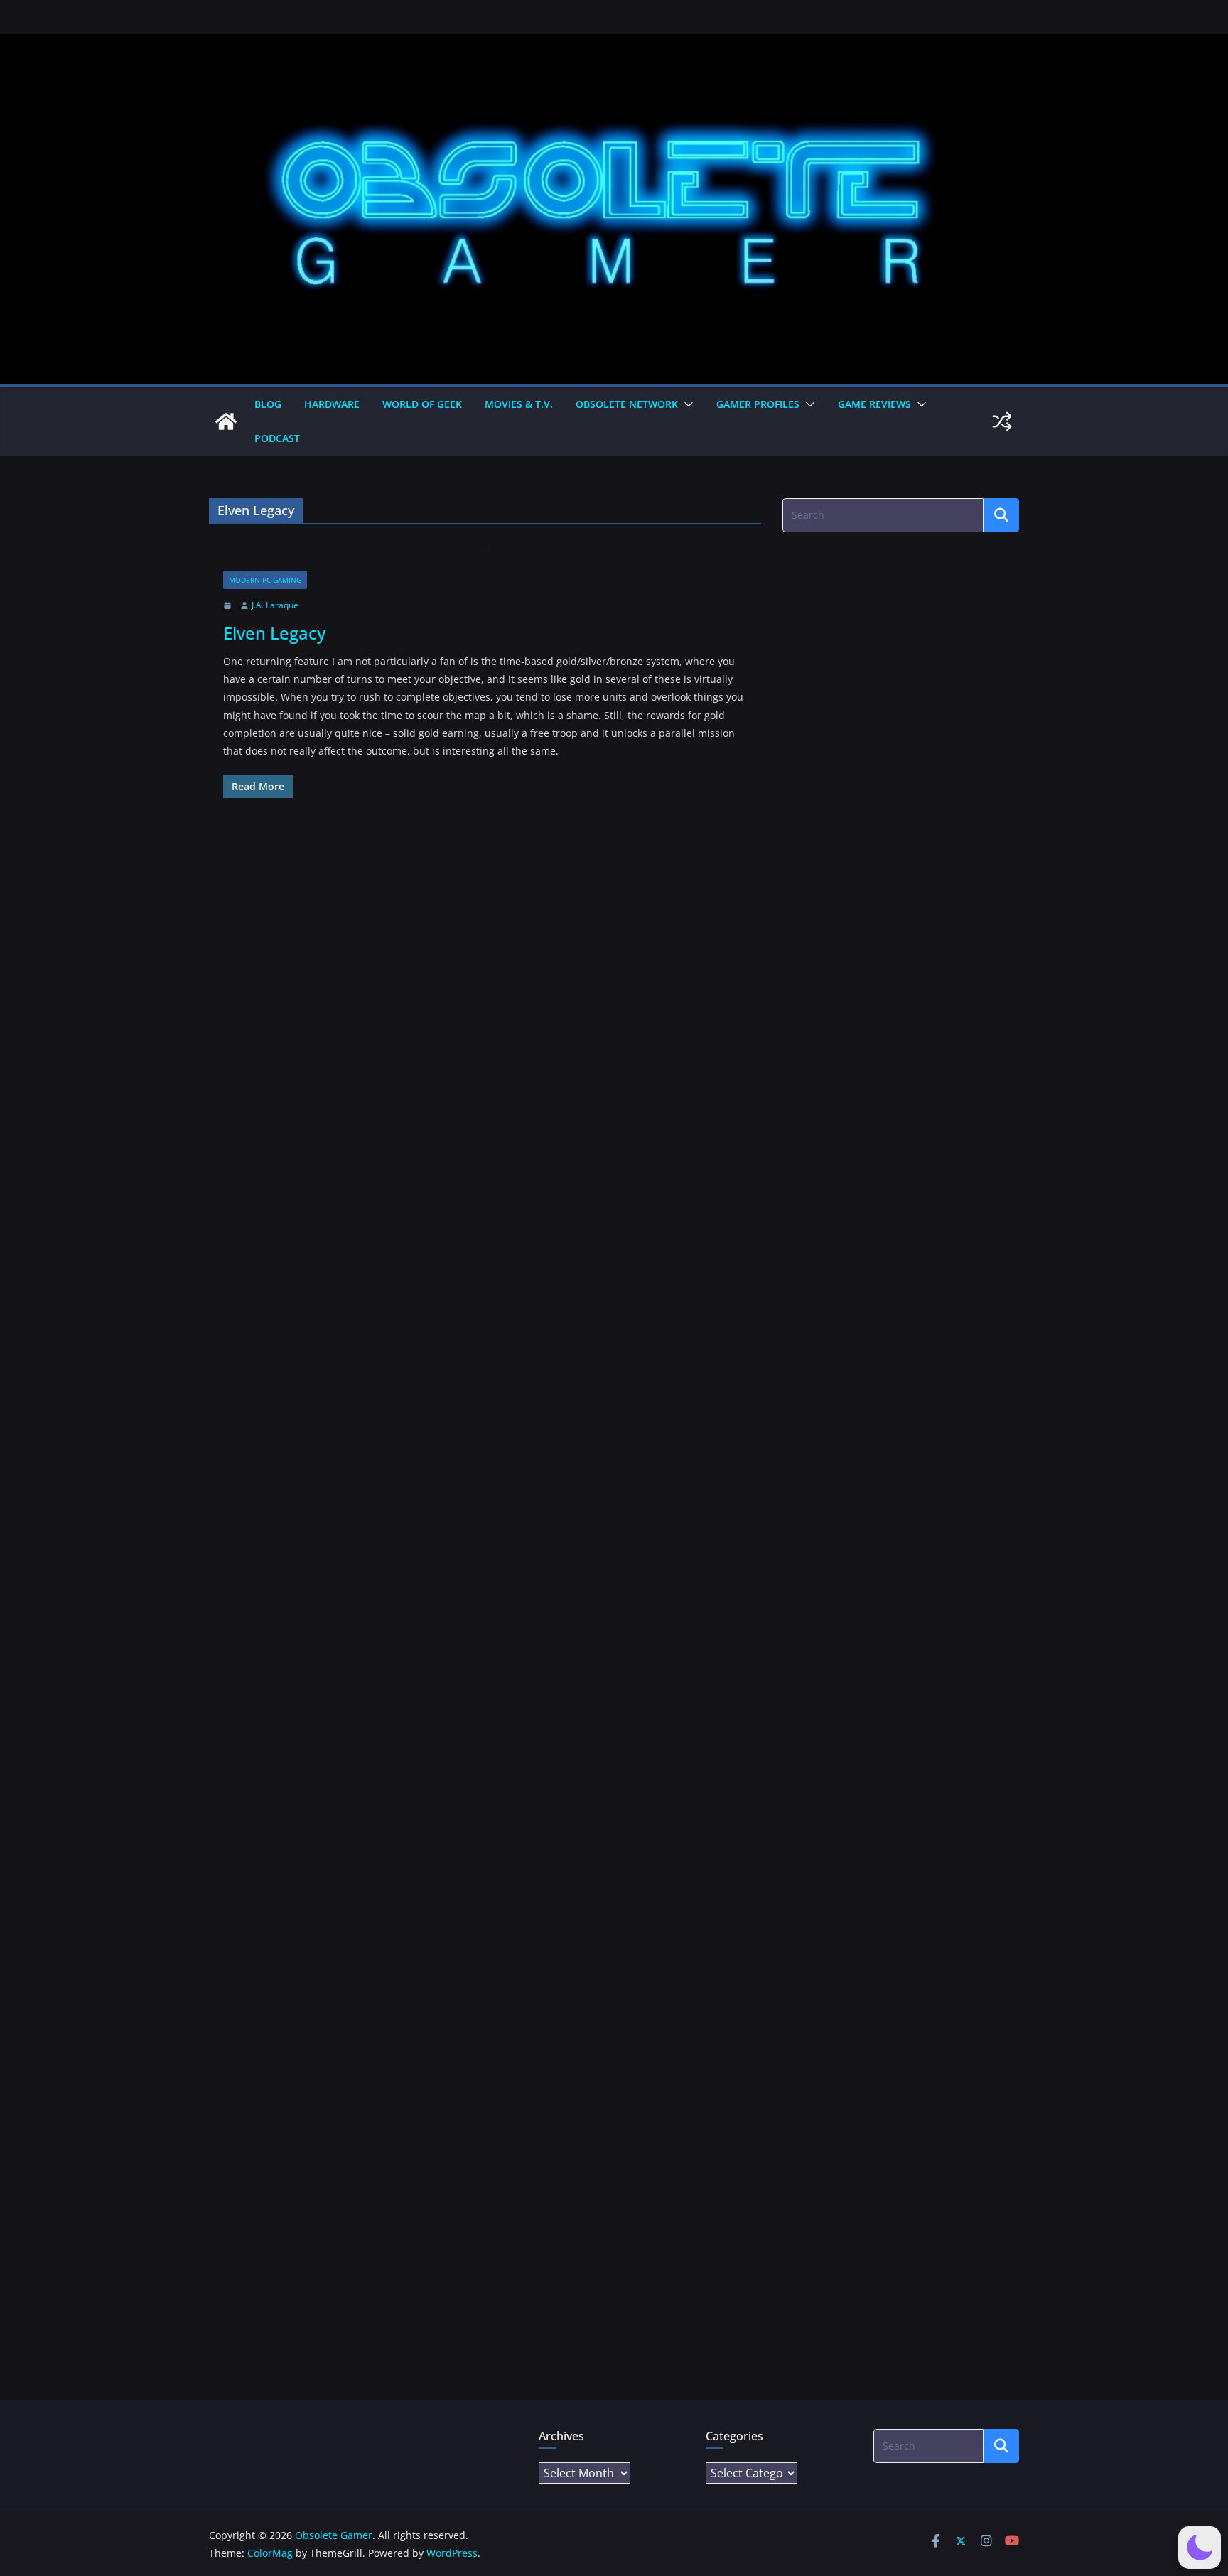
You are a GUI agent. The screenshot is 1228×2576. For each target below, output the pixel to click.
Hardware (332, 404)
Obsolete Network (627, 404)
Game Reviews (874, 404)
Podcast (277, 438)
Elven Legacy (274, 633)
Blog (268, 404)
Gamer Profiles (758, 404)
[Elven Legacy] (485, 560)
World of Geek (422, 404)
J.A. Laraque (275, 605)
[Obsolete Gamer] (226, 421)
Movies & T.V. (519, 404)
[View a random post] (1002, 421)
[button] (686, 404)
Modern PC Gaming (265, 580)
